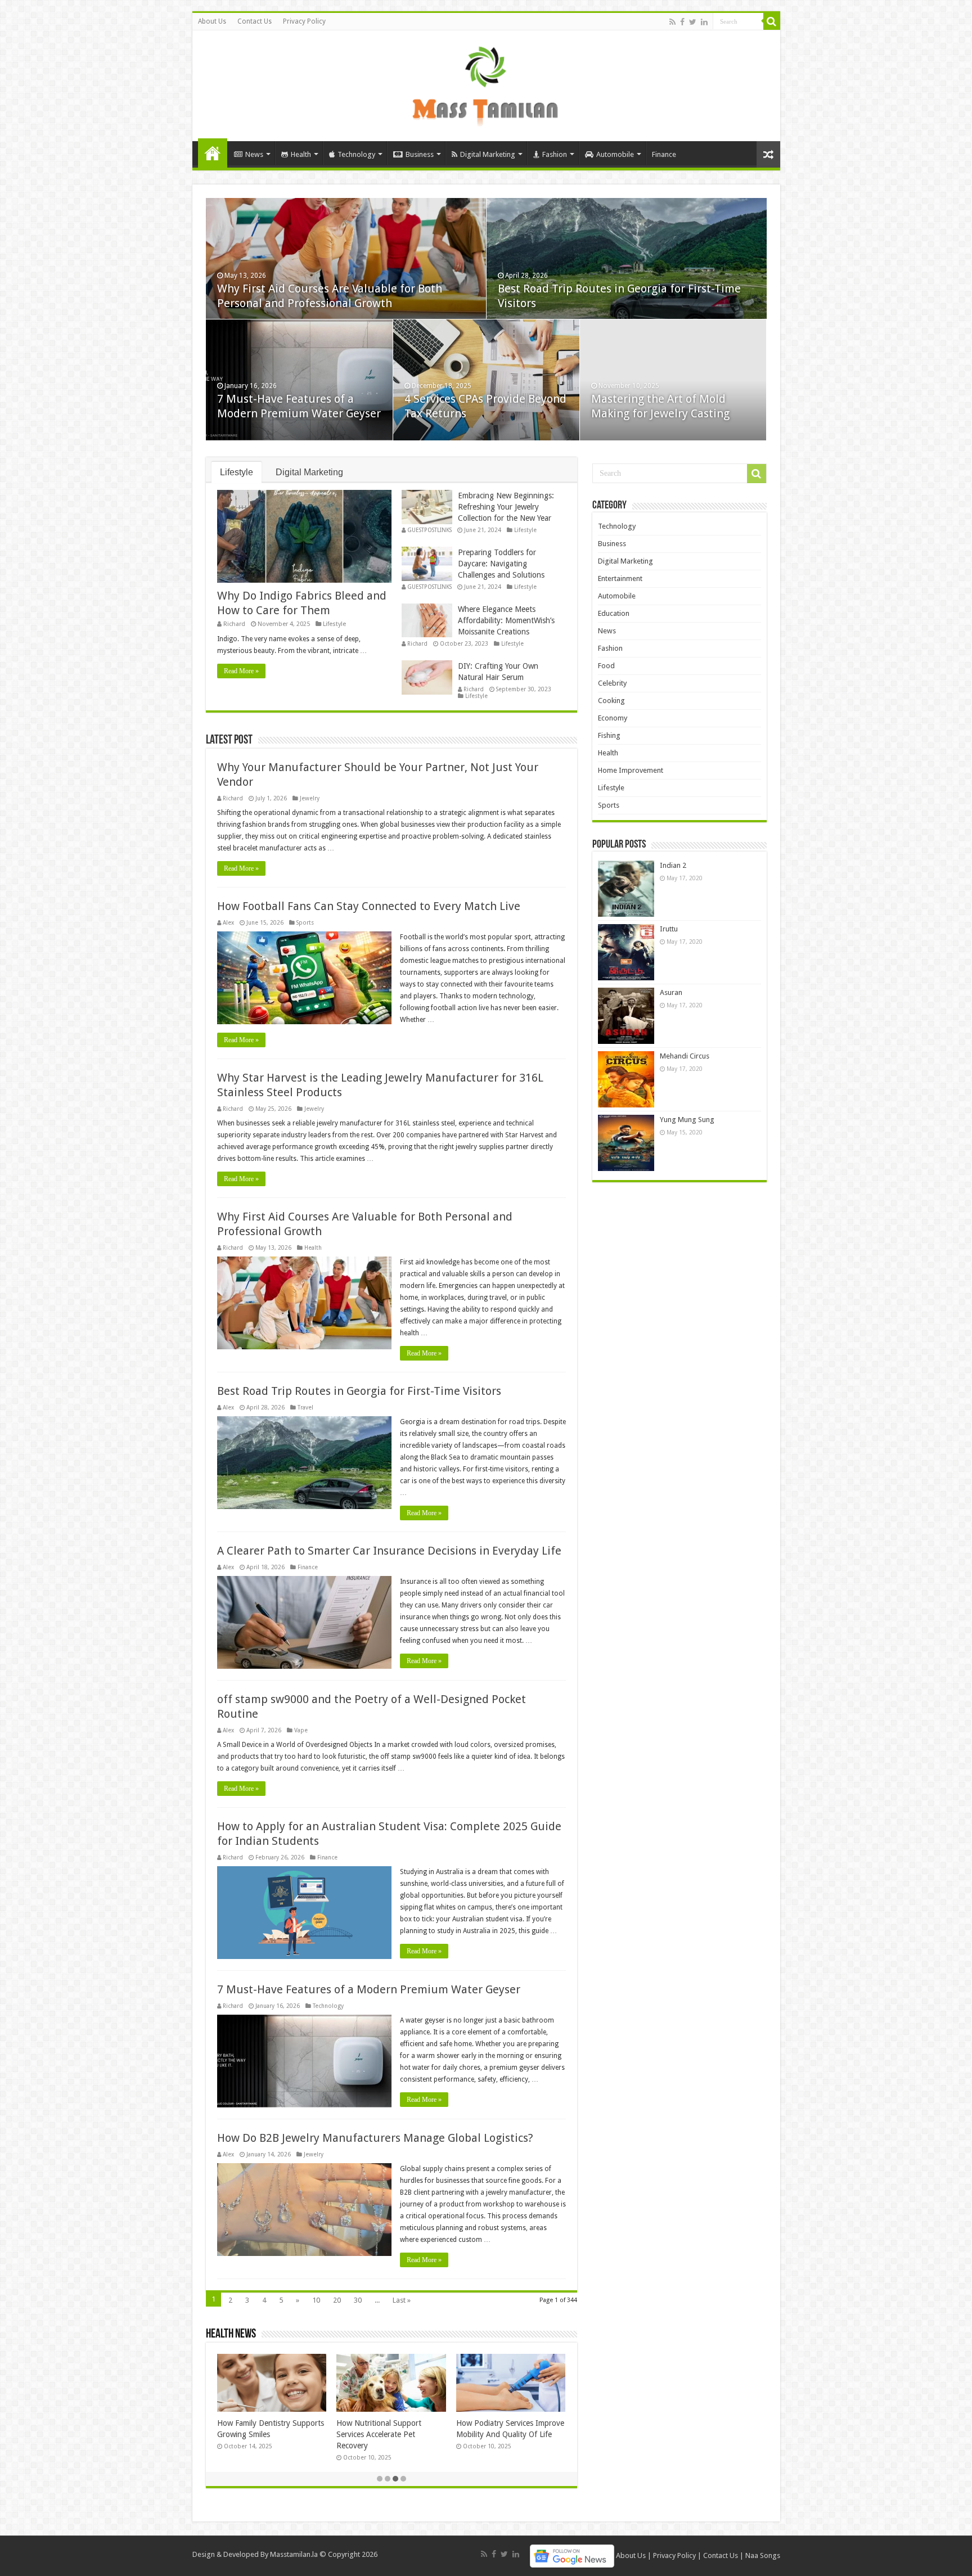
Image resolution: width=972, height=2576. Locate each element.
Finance (664, 154)
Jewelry (310, 798)
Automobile (615, 154)
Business (420, 154)
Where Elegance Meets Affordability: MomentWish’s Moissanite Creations (506, 620)
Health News (231, 2334)
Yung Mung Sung (687, 1120)
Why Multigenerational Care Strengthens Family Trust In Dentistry (384, 2434)
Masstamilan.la (294, 2554)
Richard (234, 624)
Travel (305, 1407)
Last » (402, 2300)
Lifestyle (237, 472)
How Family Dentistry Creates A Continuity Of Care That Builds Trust (510, 2434)
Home (213, 153)
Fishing (609, 735)
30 (358, 2300)
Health (301, 154)
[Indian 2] (626, 889)
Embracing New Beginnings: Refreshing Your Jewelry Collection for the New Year (506, 507)
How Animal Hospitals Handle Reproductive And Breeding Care (268, 2434)
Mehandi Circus (685, 1056)
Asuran (671, 992)
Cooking (611, 701)
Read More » (241, 671)
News (254, 154)
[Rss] (672, 22)
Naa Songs (763, 2555)
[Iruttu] (626, 952)
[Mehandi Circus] (626, 1079)
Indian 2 (673, 865)
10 (316, 2300)
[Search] (772, 21)
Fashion (555, 154)
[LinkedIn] (704, 22)
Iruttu (669, 929)
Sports (305, 922)
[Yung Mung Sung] (626, 1143)
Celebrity (612, 683)
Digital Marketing (488, 154)
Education (614, 613)
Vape (301, 1730)
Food (606, 666)
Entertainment (620, 578)
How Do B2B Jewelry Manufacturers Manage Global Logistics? (375, 2138)
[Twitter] (693, 22)
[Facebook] (682, 22)
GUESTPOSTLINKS (429, 530)
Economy (613, 718)
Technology (356, 154)
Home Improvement (631, 770)
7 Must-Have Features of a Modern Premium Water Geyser (369, 1989)
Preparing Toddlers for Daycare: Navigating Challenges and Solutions (501, 564)
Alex (228, 922)
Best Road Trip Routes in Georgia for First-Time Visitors (359, 1391)
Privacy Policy (304, 21)
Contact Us (255, 21)
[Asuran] (626, 1016)
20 (337, 2300)
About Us (212, 21)
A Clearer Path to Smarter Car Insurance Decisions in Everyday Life (389, 1551)
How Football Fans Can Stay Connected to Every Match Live (369, 906)
